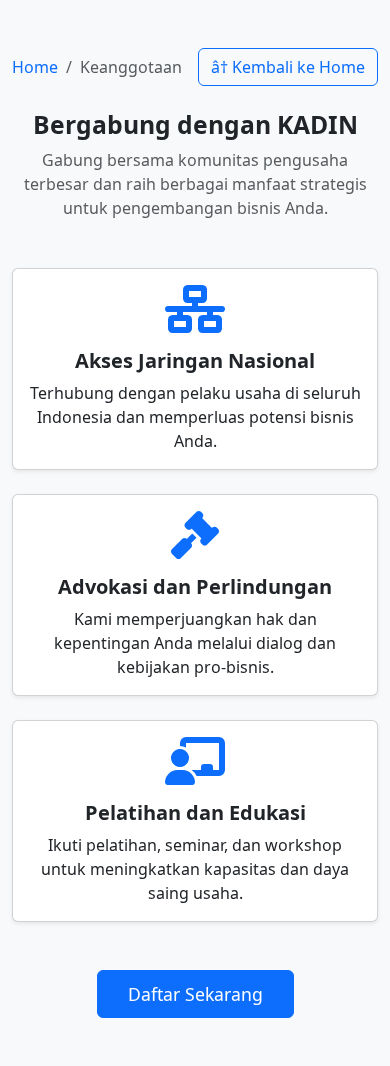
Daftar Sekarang (195, 994)
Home (35, 67)
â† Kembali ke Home (288, 67)
